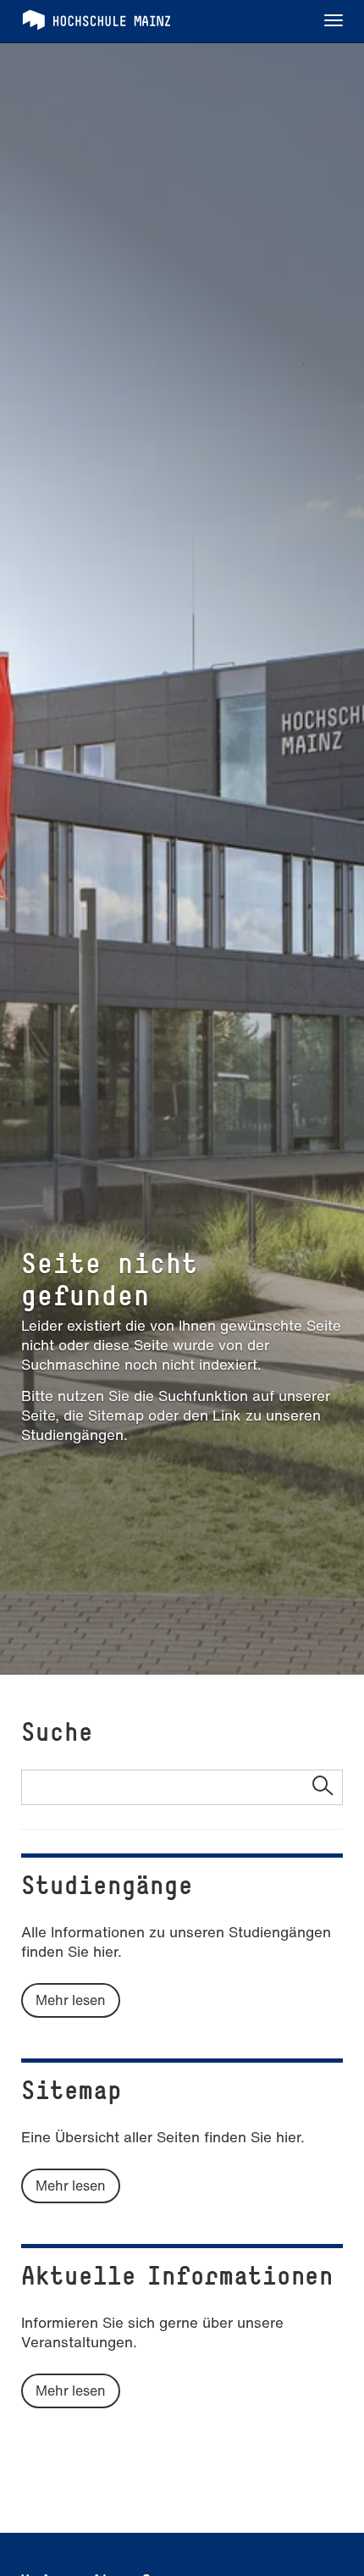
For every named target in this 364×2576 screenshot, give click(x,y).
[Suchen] (322, 1787)
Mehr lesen (71, 2000)
